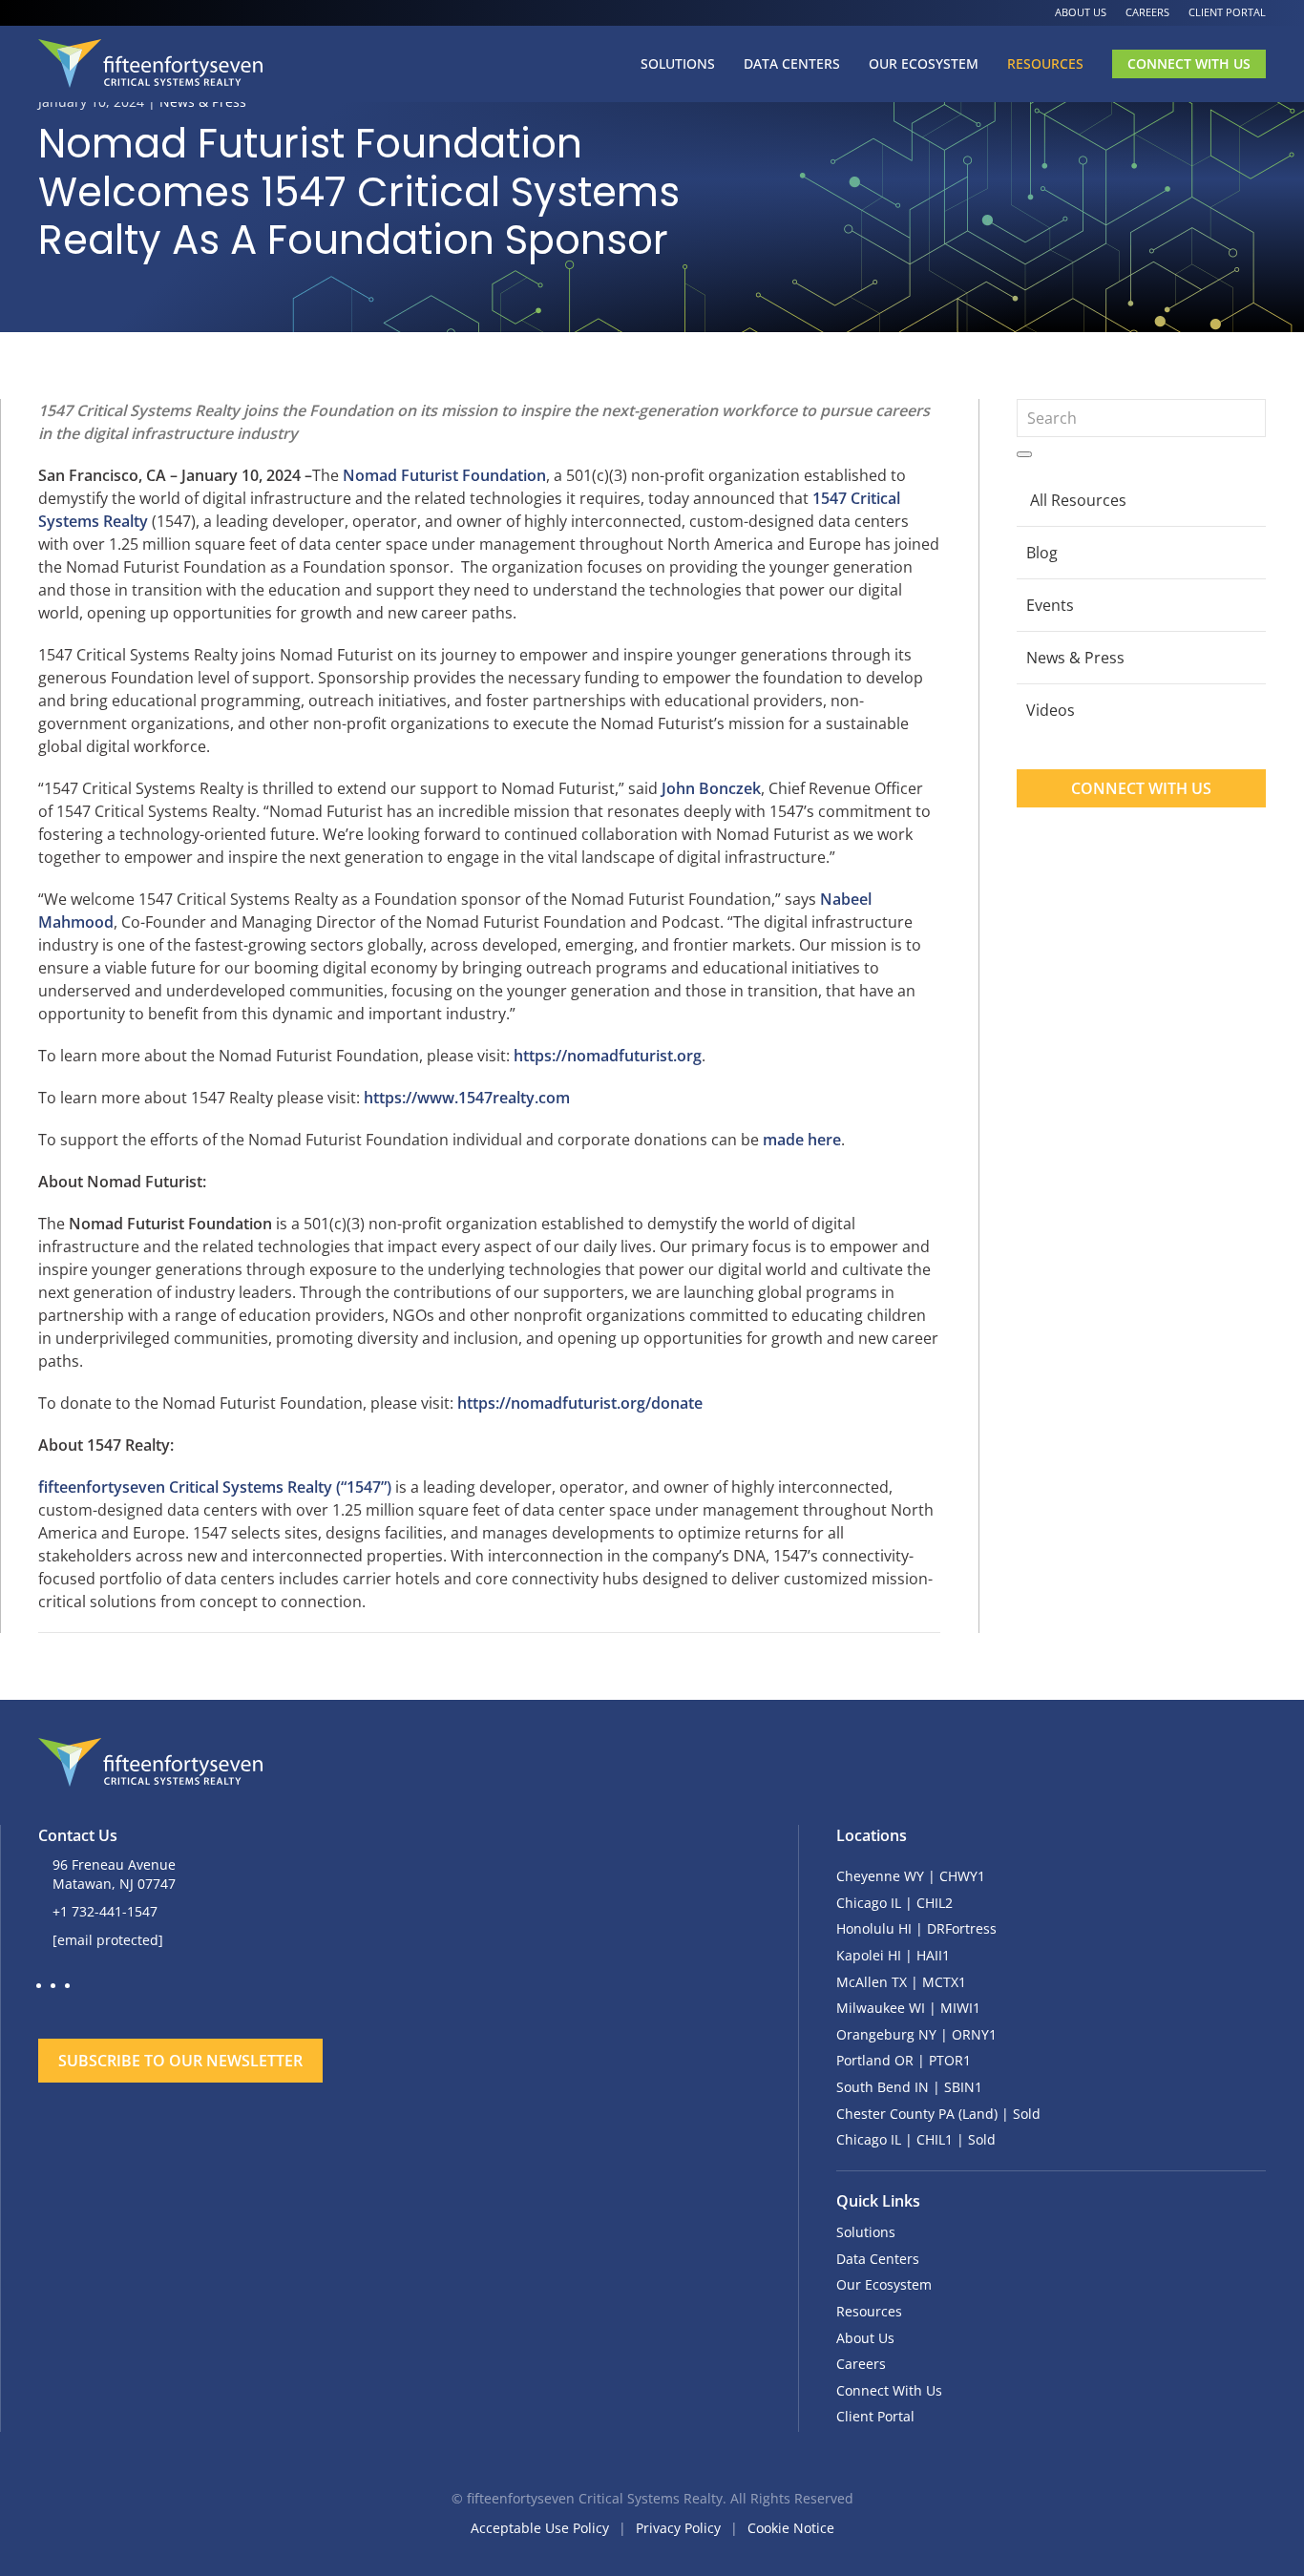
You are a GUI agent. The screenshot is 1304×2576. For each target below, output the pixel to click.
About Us (1081, 12)
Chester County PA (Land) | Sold (938, 2114)
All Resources (1078, 500)
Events (1050, 605)
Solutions (678, 63)
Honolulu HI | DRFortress (916, 1928)
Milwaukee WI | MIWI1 (908, 2008)
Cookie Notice (791, 2528)
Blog (1042, 553)
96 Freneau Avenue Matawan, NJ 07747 (114, 1874)
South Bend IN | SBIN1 (909, 2087)
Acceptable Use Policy (540, 2528)
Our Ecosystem (924, 63)
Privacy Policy (678, 2528)
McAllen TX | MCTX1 (901, 1982)
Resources (1045, 63)
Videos (1051, 710)
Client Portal (1227, 12)
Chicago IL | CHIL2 (894, 1903)
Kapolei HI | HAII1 (893, 1955)
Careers (1147, 12)
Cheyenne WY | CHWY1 (911, 1876)
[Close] (631, 2003)
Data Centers (792, 63)
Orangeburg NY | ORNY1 (916, 2034)
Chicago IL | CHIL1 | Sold (916, 2139)
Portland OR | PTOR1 (904, 2060)
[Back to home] (150, 64)
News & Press (1075, 658)
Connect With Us (1189, 63)
